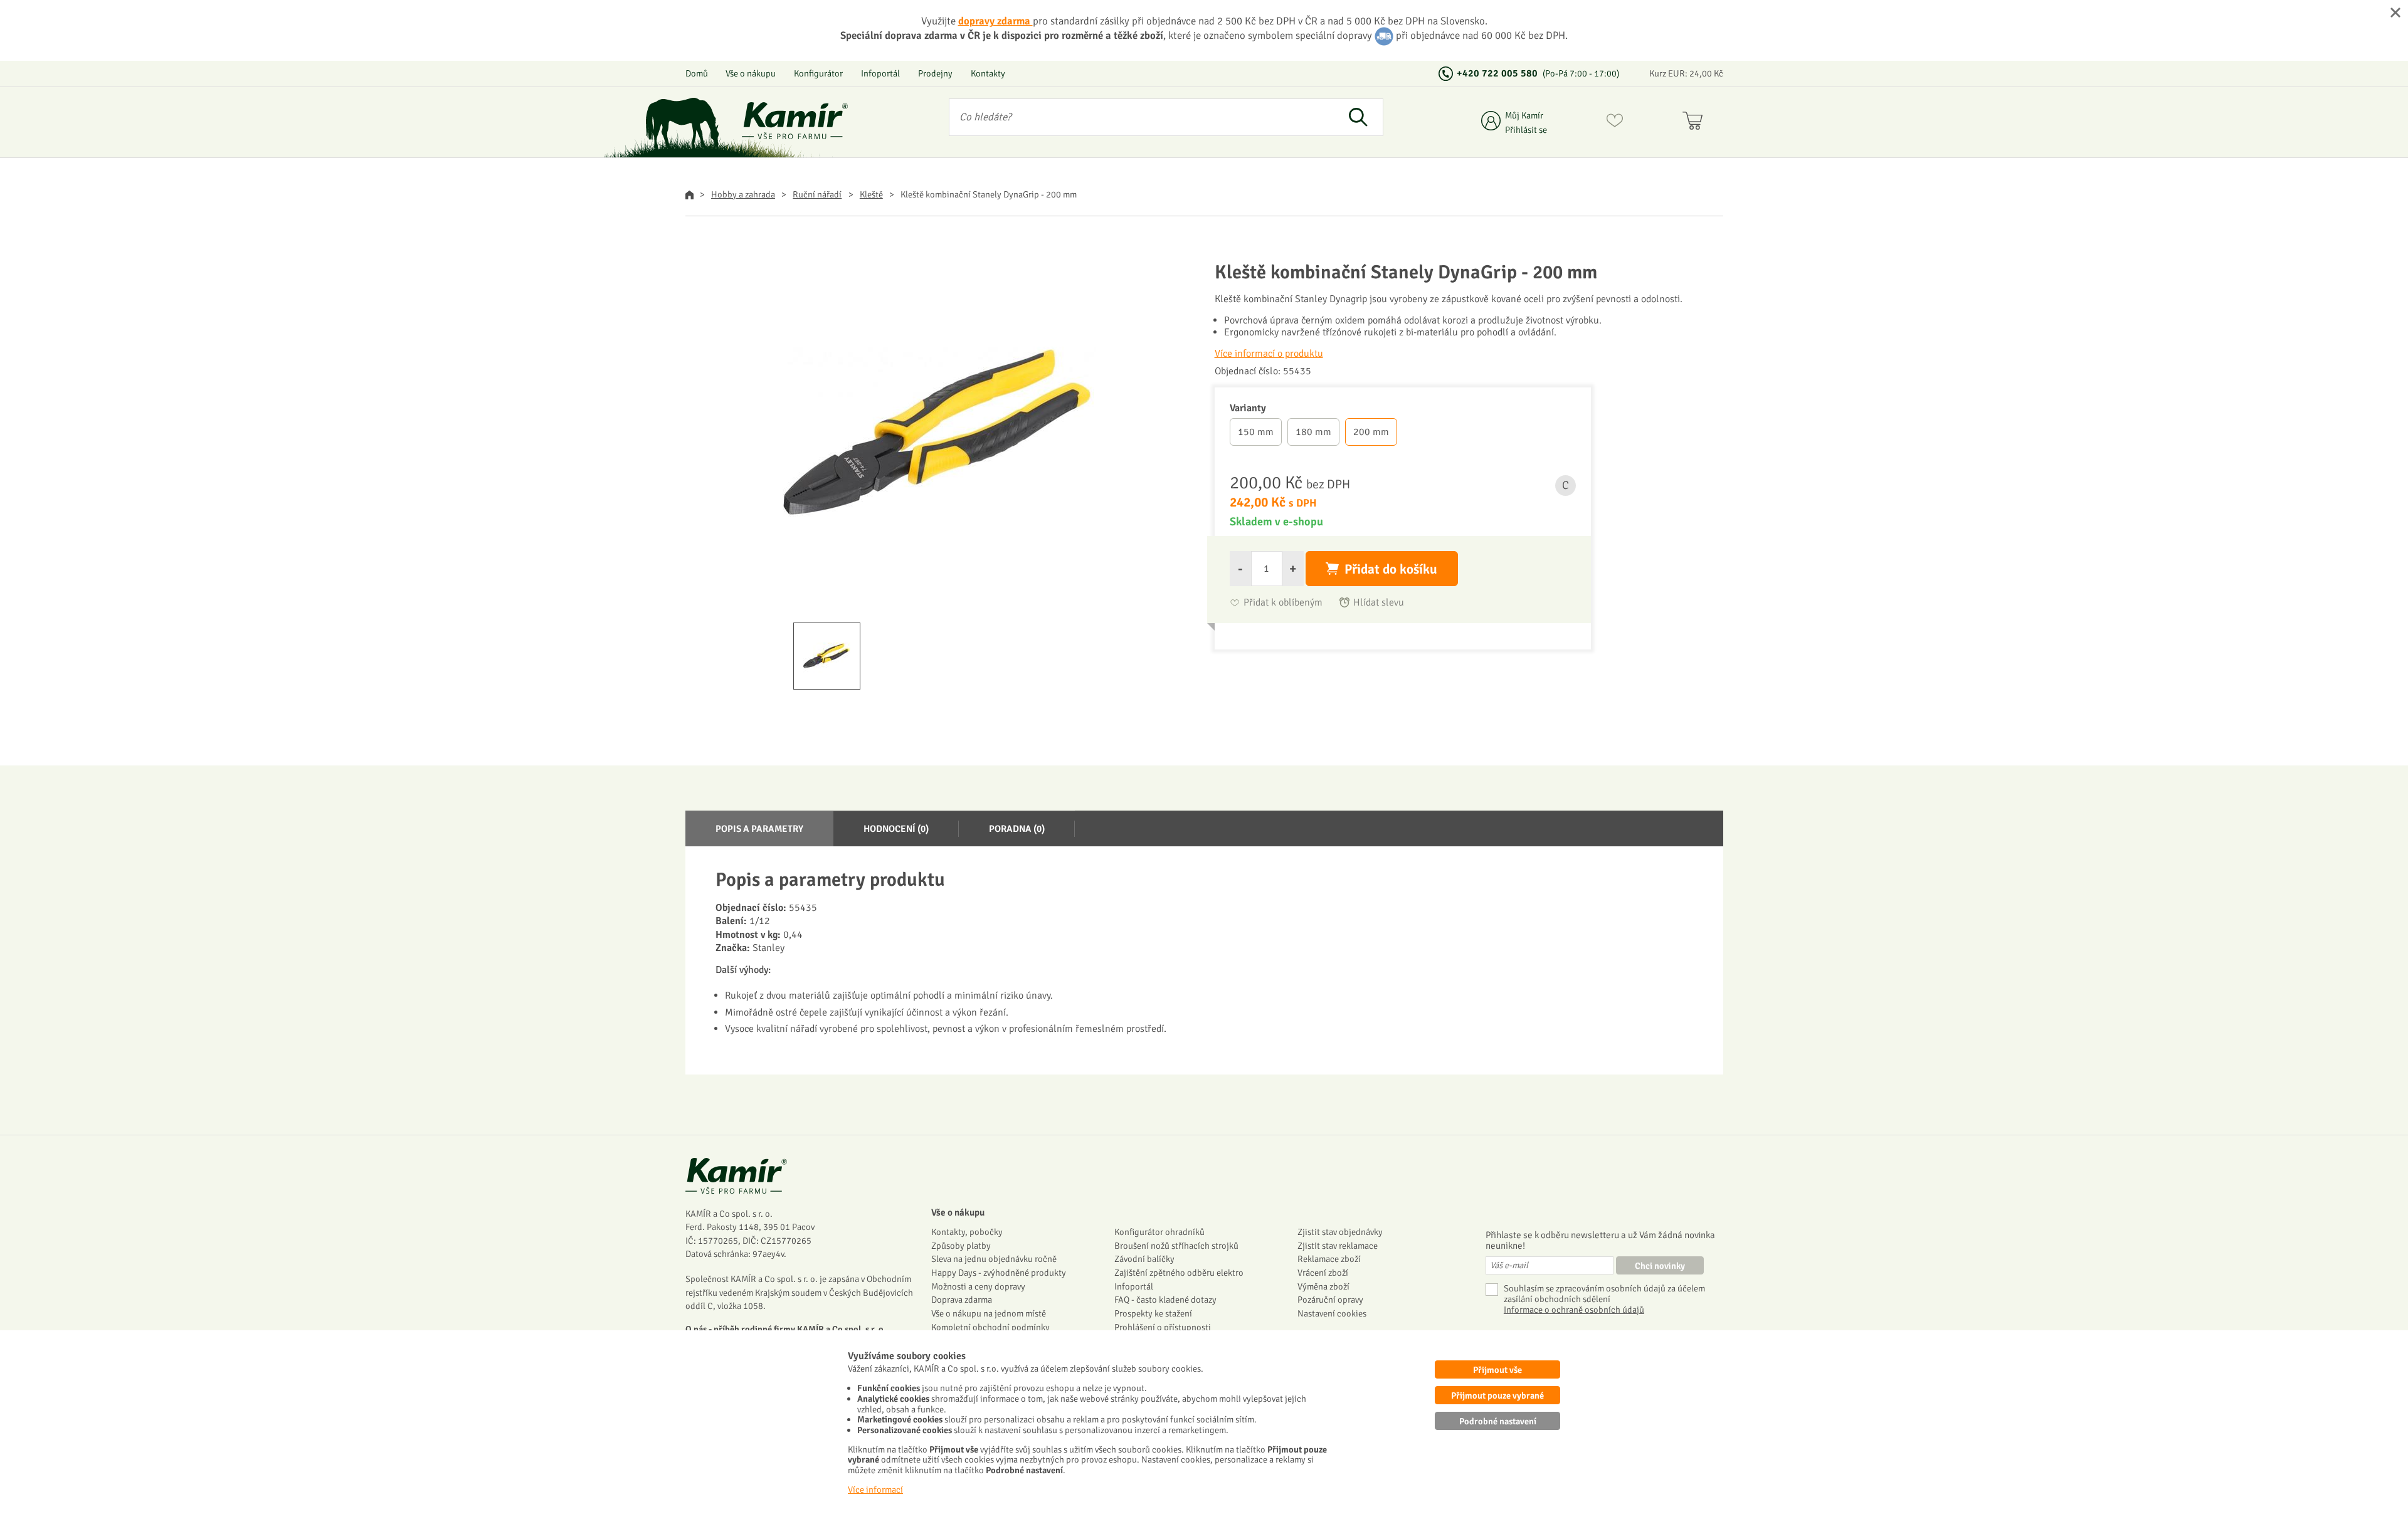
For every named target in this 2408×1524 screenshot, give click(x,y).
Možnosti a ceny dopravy (978, 1286)
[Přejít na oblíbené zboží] (1615, 123)
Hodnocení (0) (896, 829)
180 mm (1313, 432)
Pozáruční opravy (1330, 1300)
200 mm (1371, 432)
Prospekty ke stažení (1153, 1313)
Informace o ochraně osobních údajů (1574, 1310)
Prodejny (935, 73)
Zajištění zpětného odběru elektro (1179, 1273)
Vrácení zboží (1323, 1273)
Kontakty (988, 73)
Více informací (875, 1490)
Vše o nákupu (751, 73)
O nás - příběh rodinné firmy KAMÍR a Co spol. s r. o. (786, 1329)
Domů (697, 73)
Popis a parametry (759, 829)
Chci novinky (1660, 1266)
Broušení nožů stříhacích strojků (1176, 1246)
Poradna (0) (1017, 829)
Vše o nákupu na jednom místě (989, 1313)
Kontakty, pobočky (967, 1232)
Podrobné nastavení (1498, 1421)
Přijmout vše (1497, 1370)
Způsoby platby (961, 1246)
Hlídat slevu (1379, 603)
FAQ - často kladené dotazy (1165, 1300)
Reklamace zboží (1329, 1259)
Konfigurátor (818, 73)
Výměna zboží (1323, 1286)
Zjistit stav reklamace (1338, 1246)
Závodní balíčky (1144, 1259)
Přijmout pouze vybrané (1497, 1395)
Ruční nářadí (817, 194)
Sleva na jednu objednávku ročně (994, 1259)
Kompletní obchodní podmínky (990, 1327)
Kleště (871, 194)
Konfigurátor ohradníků (1159, 1232)
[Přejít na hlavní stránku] (795, 121)
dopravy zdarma (995, 21)
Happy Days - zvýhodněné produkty (999, 1273)
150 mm (1256, 432)
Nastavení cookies (1332, 1313)
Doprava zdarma (962, 1300)
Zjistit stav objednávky (1340, 1232)
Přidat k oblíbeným (1283, 603)
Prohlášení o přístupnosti (1163, 1327)
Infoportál (880, 73)
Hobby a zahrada (743, 194)
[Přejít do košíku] (1695, 123)
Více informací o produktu (1269, 354)
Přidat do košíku (1391, 569)
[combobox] (1142, 117)
